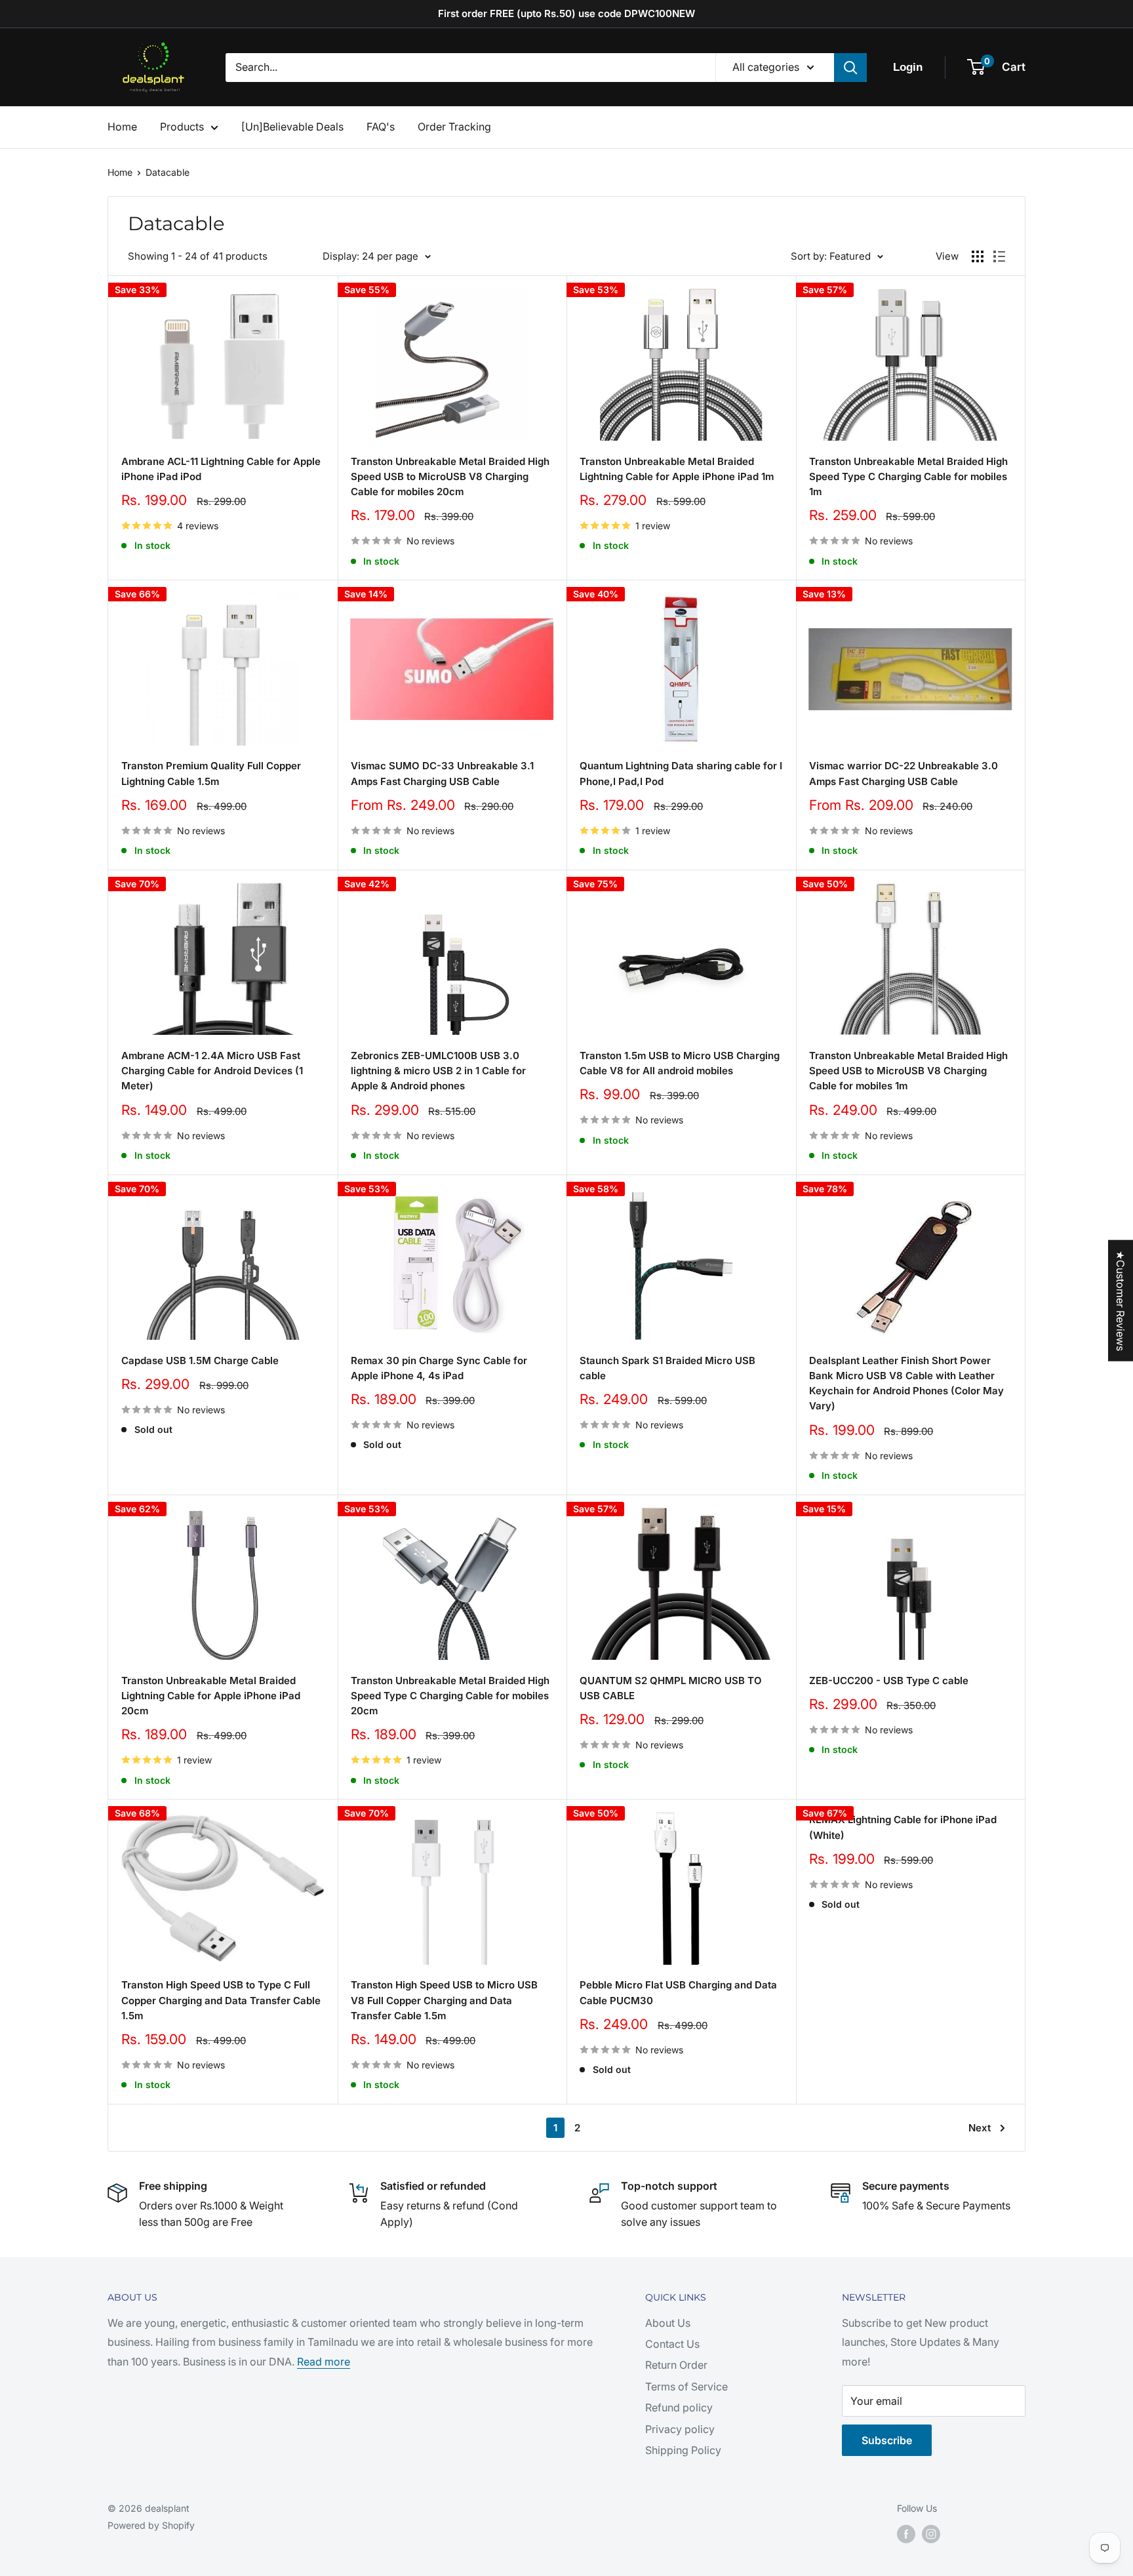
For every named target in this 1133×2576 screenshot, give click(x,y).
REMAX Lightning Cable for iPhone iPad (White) (903, 1827)
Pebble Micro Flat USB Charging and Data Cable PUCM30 (678, 1992)
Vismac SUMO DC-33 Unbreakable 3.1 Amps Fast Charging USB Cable (442, 773)
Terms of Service (686, 2386)
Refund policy (679, 2407)
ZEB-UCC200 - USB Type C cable (889, 1680)
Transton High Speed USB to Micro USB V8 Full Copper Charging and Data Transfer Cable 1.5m (444, 2000)
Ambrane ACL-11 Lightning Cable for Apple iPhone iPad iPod (221, 469)
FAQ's (381, 127)
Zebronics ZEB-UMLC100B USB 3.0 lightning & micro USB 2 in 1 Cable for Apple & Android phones (438, 1071)
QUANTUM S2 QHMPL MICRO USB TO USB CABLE (671, 1688)
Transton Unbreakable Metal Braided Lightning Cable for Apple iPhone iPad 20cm (211, 1696)
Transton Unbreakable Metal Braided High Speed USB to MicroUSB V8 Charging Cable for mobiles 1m (908, 1071)
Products (182, 127)
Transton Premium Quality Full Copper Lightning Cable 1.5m (211, 773)
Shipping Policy (683, 2450)
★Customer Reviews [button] (1121, 1301)
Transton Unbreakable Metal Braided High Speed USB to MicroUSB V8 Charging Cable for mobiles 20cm (450, 477)
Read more (324, 2362)
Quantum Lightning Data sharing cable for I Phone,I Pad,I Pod (681, 773)
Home (122, 127)
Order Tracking (454, 127)
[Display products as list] (999, 256)
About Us (668, 2323)
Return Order (676, 2365)
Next (980, 2128)
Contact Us (672, 2344)
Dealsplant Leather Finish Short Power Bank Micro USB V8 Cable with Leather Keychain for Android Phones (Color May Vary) (906, 1383)
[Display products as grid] (978, 256)
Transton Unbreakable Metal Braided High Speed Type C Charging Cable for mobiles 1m (908, 477)
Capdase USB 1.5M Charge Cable (200, 1360)
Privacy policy (680, 2429)
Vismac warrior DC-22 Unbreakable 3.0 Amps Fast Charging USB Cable (904, 773)
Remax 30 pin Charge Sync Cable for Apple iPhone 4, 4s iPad (439, 1368)
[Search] (850, 68)
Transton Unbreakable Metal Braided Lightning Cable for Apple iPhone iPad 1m (677, 469)
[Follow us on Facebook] (906, 2534)
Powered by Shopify (151, 2525)
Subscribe (887, 2440)
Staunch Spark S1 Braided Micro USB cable (667, 1368)
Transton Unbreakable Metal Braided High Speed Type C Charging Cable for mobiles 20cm (450, 1696)
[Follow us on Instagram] (931, 2534)
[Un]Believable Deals (292, 127)
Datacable (168, 172)
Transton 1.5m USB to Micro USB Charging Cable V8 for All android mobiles (680, 1063)
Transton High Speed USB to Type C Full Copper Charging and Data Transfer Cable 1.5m (221, 2000)
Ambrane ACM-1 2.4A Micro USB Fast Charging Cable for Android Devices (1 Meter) (212, 1071)
